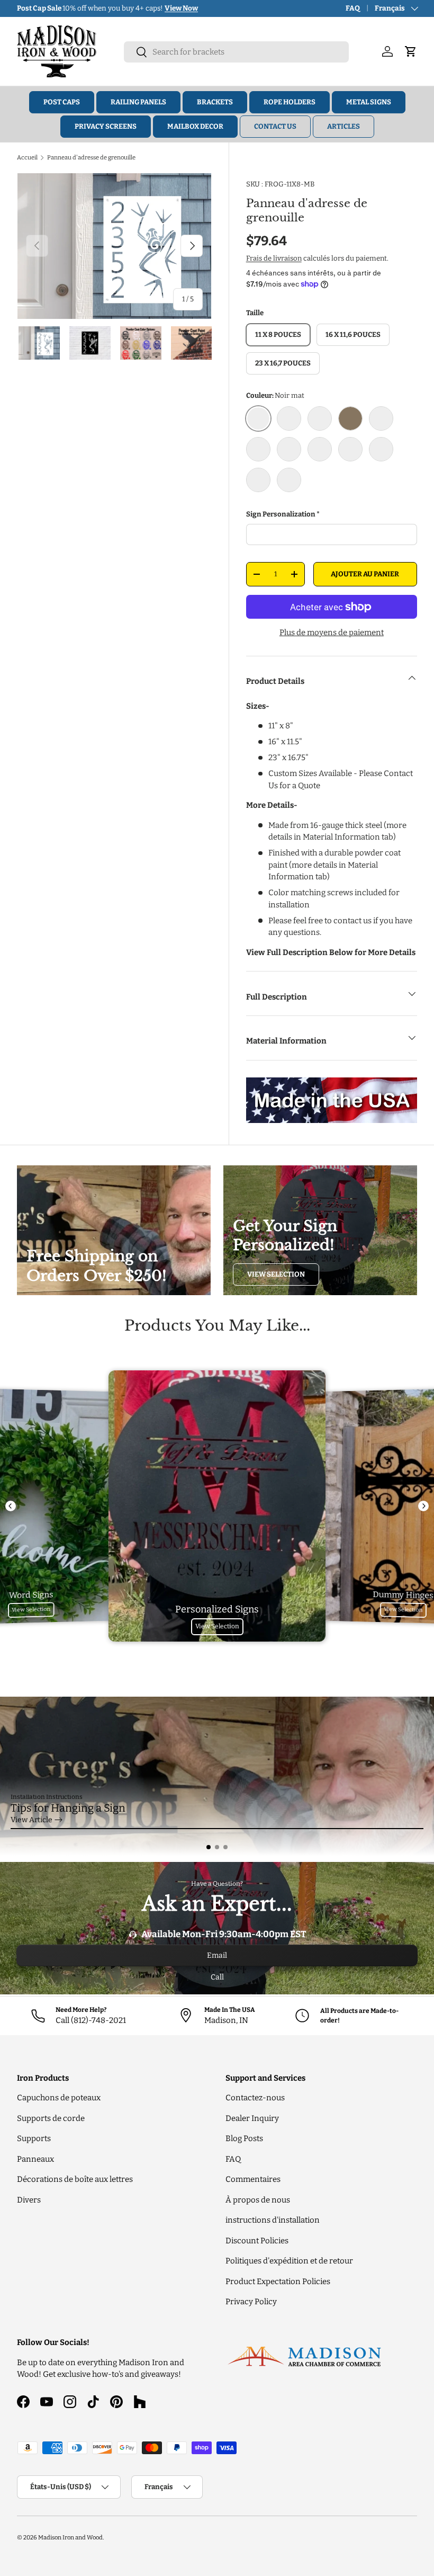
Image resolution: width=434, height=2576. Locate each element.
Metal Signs (369, 102)
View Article (31, 1820)
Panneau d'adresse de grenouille (91, 157)
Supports (34, 2138)
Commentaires (253, 2179)
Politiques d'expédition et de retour (289, 2261)
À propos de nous (258, 2200)
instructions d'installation (273, 2220)
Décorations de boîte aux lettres (75, 2179)
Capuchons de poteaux (59, 2098)
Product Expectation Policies (278, 2281)
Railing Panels (138, 102)
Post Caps (62, 102)
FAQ (353, 8)
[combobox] (236, 52)
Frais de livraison (274, 258)
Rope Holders (290, 102)
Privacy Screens (106, 126)
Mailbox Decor (195, 126)
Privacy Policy (251, 2302)
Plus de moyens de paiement (332, 632)
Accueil (27, 157)
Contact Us (275, 126)
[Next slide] (423, 1506)
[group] (217, 1776)
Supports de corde (51, 2118)
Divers (29, 2200)
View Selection (276, 1274)
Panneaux (35, 2159)
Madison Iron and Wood (70, 2537)
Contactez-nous (255, 2098)
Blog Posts (244, 2138)
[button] (209, 1847)
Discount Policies (257, 2241)
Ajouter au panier (365, 574)
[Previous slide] (11, 1506)
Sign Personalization (281, 514)
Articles (343, 126)
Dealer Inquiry (252, 2118)
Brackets (215, 102)
